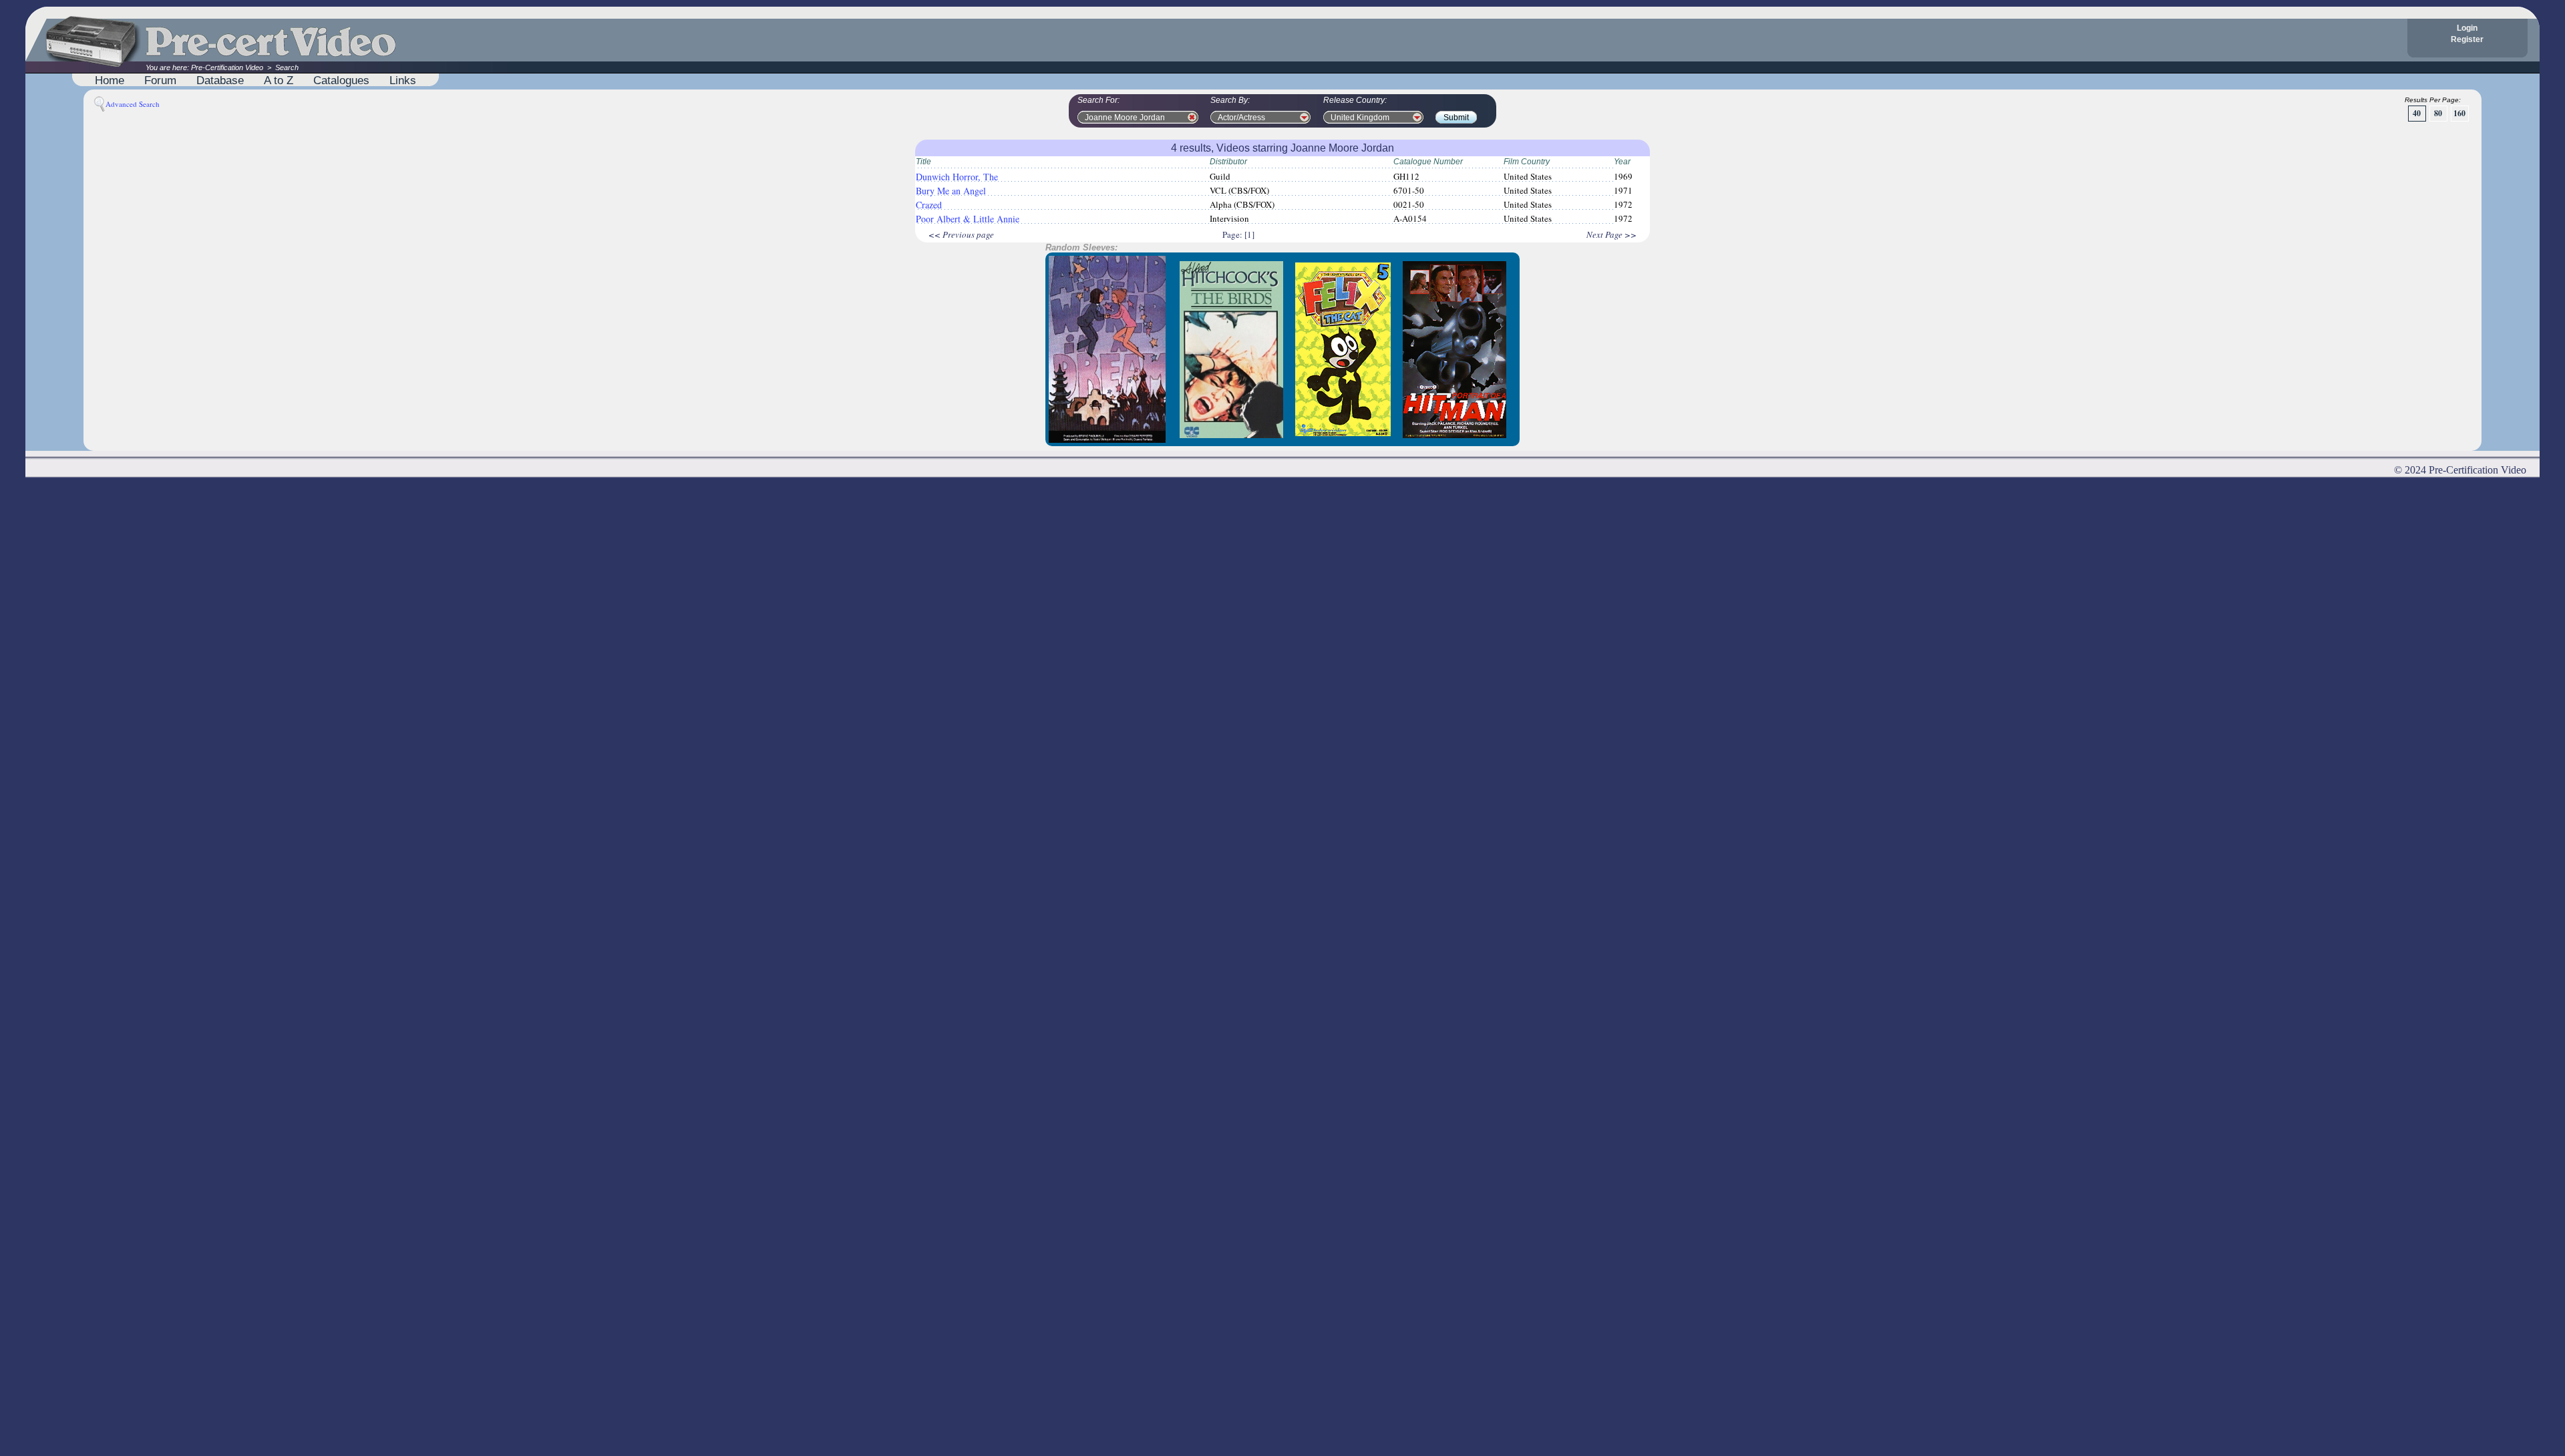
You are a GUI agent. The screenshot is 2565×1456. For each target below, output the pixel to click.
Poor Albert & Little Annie (968, 219)
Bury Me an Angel (951, 191)
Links (403, 80)
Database (220, 80)
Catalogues (341, 80)
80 (2438, 113)
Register (2467, 39)
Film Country (1527, 162)
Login (2467, 28)
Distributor (1228, 162)
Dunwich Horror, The (957, 177)
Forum (160, 80)
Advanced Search (133, 104)
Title (923, 162)
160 (2459, 113)
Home (110, 80)
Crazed (929, 205)
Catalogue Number (1428, 162)
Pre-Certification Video (227, 67)
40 (2417, 113)
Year (1622, 162)
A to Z (279, 80)
